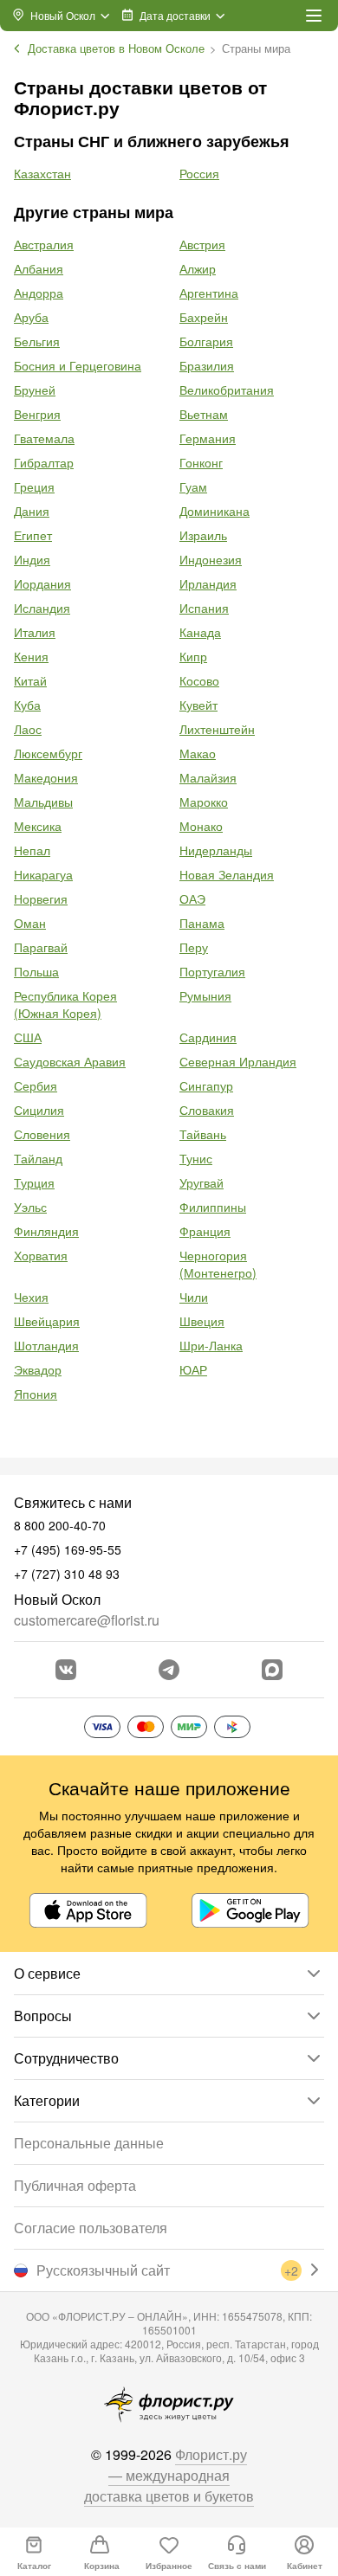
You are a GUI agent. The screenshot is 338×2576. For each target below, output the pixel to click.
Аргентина (209, 293)
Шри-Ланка (211, 1345)
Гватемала (44, 438)
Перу (194, 947)
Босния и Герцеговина (78, 365)
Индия (32, 559)
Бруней (35, 390)
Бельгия (37, 341)
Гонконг (201, 462)
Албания (39, 268)
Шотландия (46, 1345)
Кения (31, 656)
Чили (194, 1297)
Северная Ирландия (238, 1061)
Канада (200, 632)
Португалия (212, 971)
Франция (205, 1231)
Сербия (36, 1085)
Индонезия (211, 559)
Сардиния (208, 1037)
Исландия (42, 608)
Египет (33, 535)
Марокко (204, 802)
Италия (35, 632)
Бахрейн (204, 317)
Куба (27, 705)
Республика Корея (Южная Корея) (65, 1004)
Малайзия (208, 777)
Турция (34, 1182)
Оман (30, 923)
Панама (202, 923)
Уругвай (201, 1182)
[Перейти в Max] (272, 1670)
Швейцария (47, 1321)
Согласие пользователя (91, 2228)
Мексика (38, 826)
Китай (30, 680)
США (28, 1037)
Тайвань (203, 1134)
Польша (36, 971)
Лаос (28, 729)
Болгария (206, 341)
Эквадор (38, 1369)
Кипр (193, 656)
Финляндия (46, 1231)
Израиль (203, 535)
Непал (32, 850)
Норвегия (41, 898)
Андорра (39, 293)
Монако (201, 826)
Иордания (42, 583)
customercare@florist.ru (87, 1620)
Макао (198, 753)
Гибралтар (44, 462)
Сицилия (39, 1110)
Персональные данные (89, 2143)
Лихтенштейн (217, 729)
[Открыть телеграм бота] (169, 1670)
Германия (208, 438)
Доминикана (214, 511)
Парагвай (41, 947)
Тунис (196, 1158)
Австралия (44, 244)
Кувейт (198, 705)
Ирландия (208, 583)
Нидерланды (216, 850)
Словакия (207, 1110)
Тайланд (38, 1158)
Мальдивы (43, 802)
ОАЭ (192, 898)
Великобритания (227, 390)
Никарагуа (43, 874)
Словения (42, 1134)
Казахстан (42, 173)
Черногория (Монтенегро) (218, 1264)
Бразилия (207, 365)
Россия (199, 173)
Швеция (202, 1321)
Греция (34, 486)
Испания (204, 608)
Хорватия (41, 1255)
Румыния (205, 995)
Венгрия (37, 414)
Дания (32, 511)
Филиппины (213, 1207)
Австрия (202, 244)
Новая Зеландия (227, 874)
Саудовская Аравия (70, 1061)
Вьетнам (204, 414)
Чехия (31, 1297)
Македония (46, 777)
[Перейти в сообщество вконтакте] (66, 1670)
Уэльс (30, 1207)
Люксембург (48, 753)
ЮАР (193, 1369)
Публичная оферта (75, 2185)
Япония (36, 1394)
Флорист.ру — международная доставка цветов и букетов (169, 2475)
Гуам (193, 486)
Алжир (198, 268)
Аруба (31, 317)
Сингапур (206, 1085)
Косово (199, 680)
